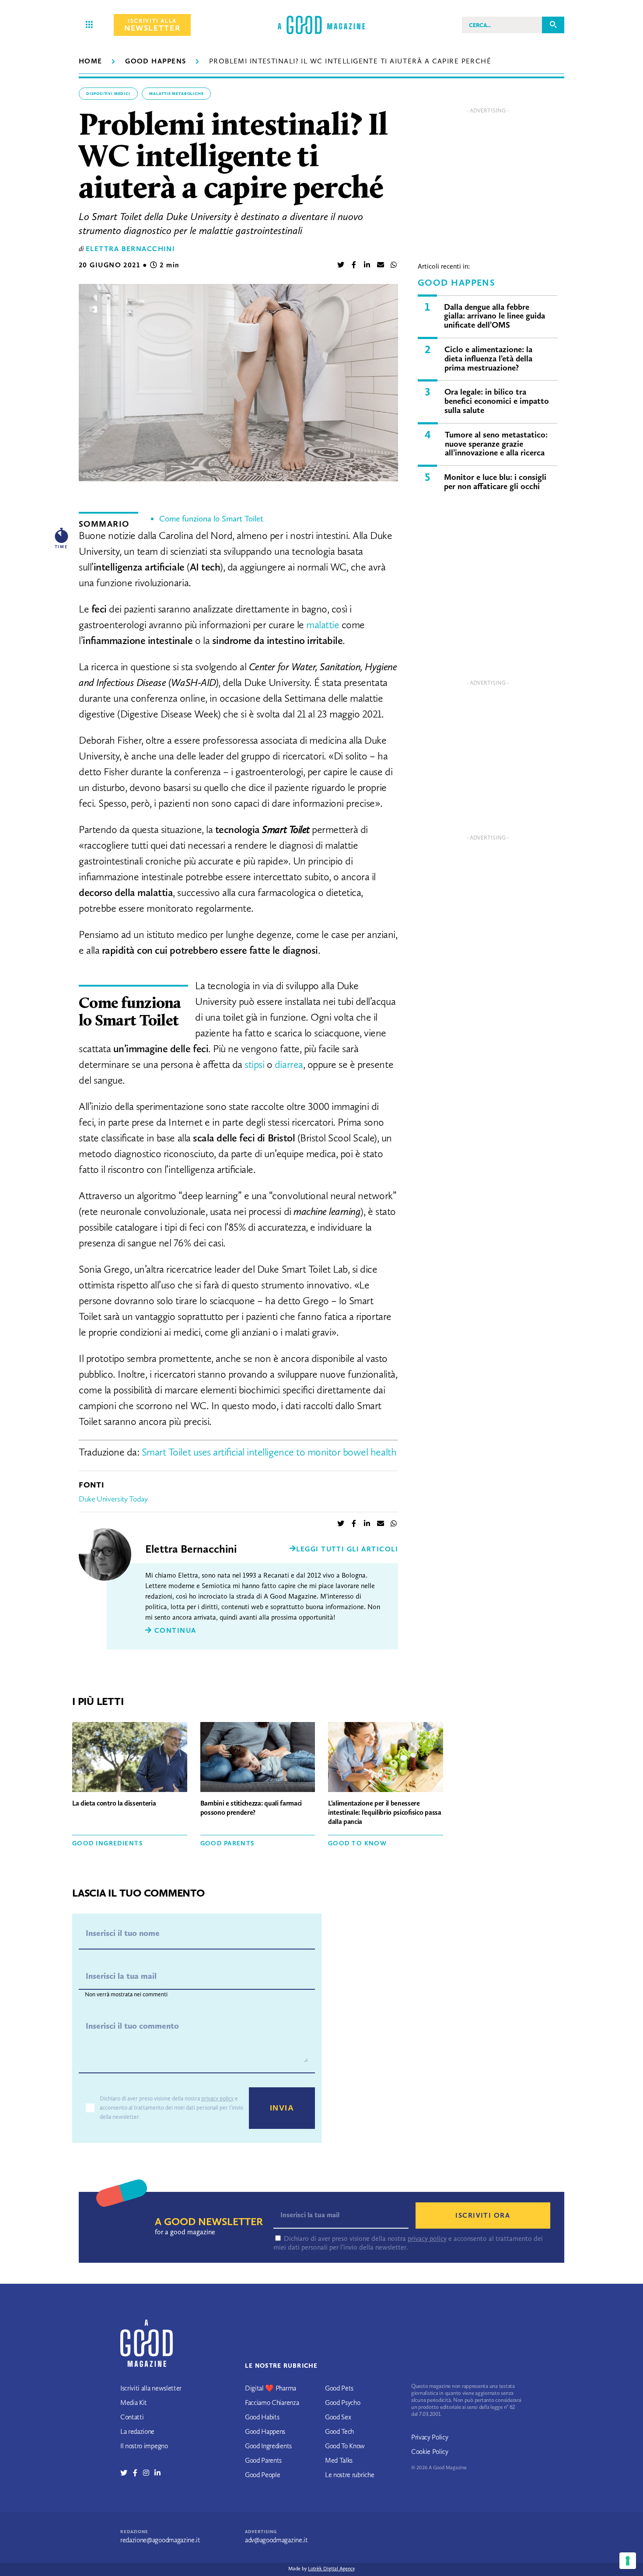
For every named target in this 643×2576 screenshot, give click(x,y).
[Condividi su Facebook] (354, 265)
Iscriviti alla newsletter (151, 2388)
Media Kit (134, 2403)
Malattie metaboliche (176, 94)
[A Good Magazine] (321, 25)
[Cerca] (553, 25)
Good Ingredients (107, 1843)
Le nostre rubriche (349, 2475)
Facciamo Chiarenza (272, 2403)
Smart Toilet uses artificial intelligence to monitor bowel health (269, 1452)
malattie (323, 625)
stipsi (254, 1064)
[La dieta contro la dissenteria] (130, 1758)
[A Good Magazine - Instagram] (149, 2473)
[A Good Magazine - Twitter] (127, 2473)
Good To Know (357, 1843)
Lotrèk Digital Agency (331, 2569)
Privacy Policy (430, 2437)
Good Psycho (342, 2403)
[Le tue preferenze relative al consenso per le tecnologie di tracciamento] (628, 2561)
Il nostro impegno (144, 2446)
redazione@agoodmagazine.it (160, 2540)
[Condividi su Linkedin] (367, 265)
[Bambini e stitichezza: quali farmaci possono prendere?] (258, 1758)
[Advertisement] (488, 179)
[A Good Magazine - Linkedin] (157, 2473)
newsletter (152, 25)
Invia (282, 2108)
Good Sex (338, 2417)
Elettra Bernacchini (130, 249)
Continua (174, 1630)
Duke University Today (113, 1499)
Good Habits (262, 2417)
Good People (262, 2475)
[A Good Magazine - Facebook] (138, 2473)
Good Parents (227, 1843)
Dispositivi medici (108, 94)
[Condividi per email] (381, 265)
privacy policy (217, 2098)
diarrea (289, 1064)
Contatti (132, 2417)
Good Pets (339, 2388)
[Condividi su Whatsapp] (394, 265)
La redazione (137, 2431)
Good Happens (156, 61)
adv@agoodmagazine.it (276, 2540)
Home (91, 61)
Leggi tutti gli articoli (347, 1549)
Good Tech (339, 2431)
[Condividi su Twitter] (341, 265)
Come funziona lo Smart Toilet (211, 519)
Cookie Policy (430, 2452)
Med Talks (339, 2460)
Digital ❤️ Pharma (271, 2388)
